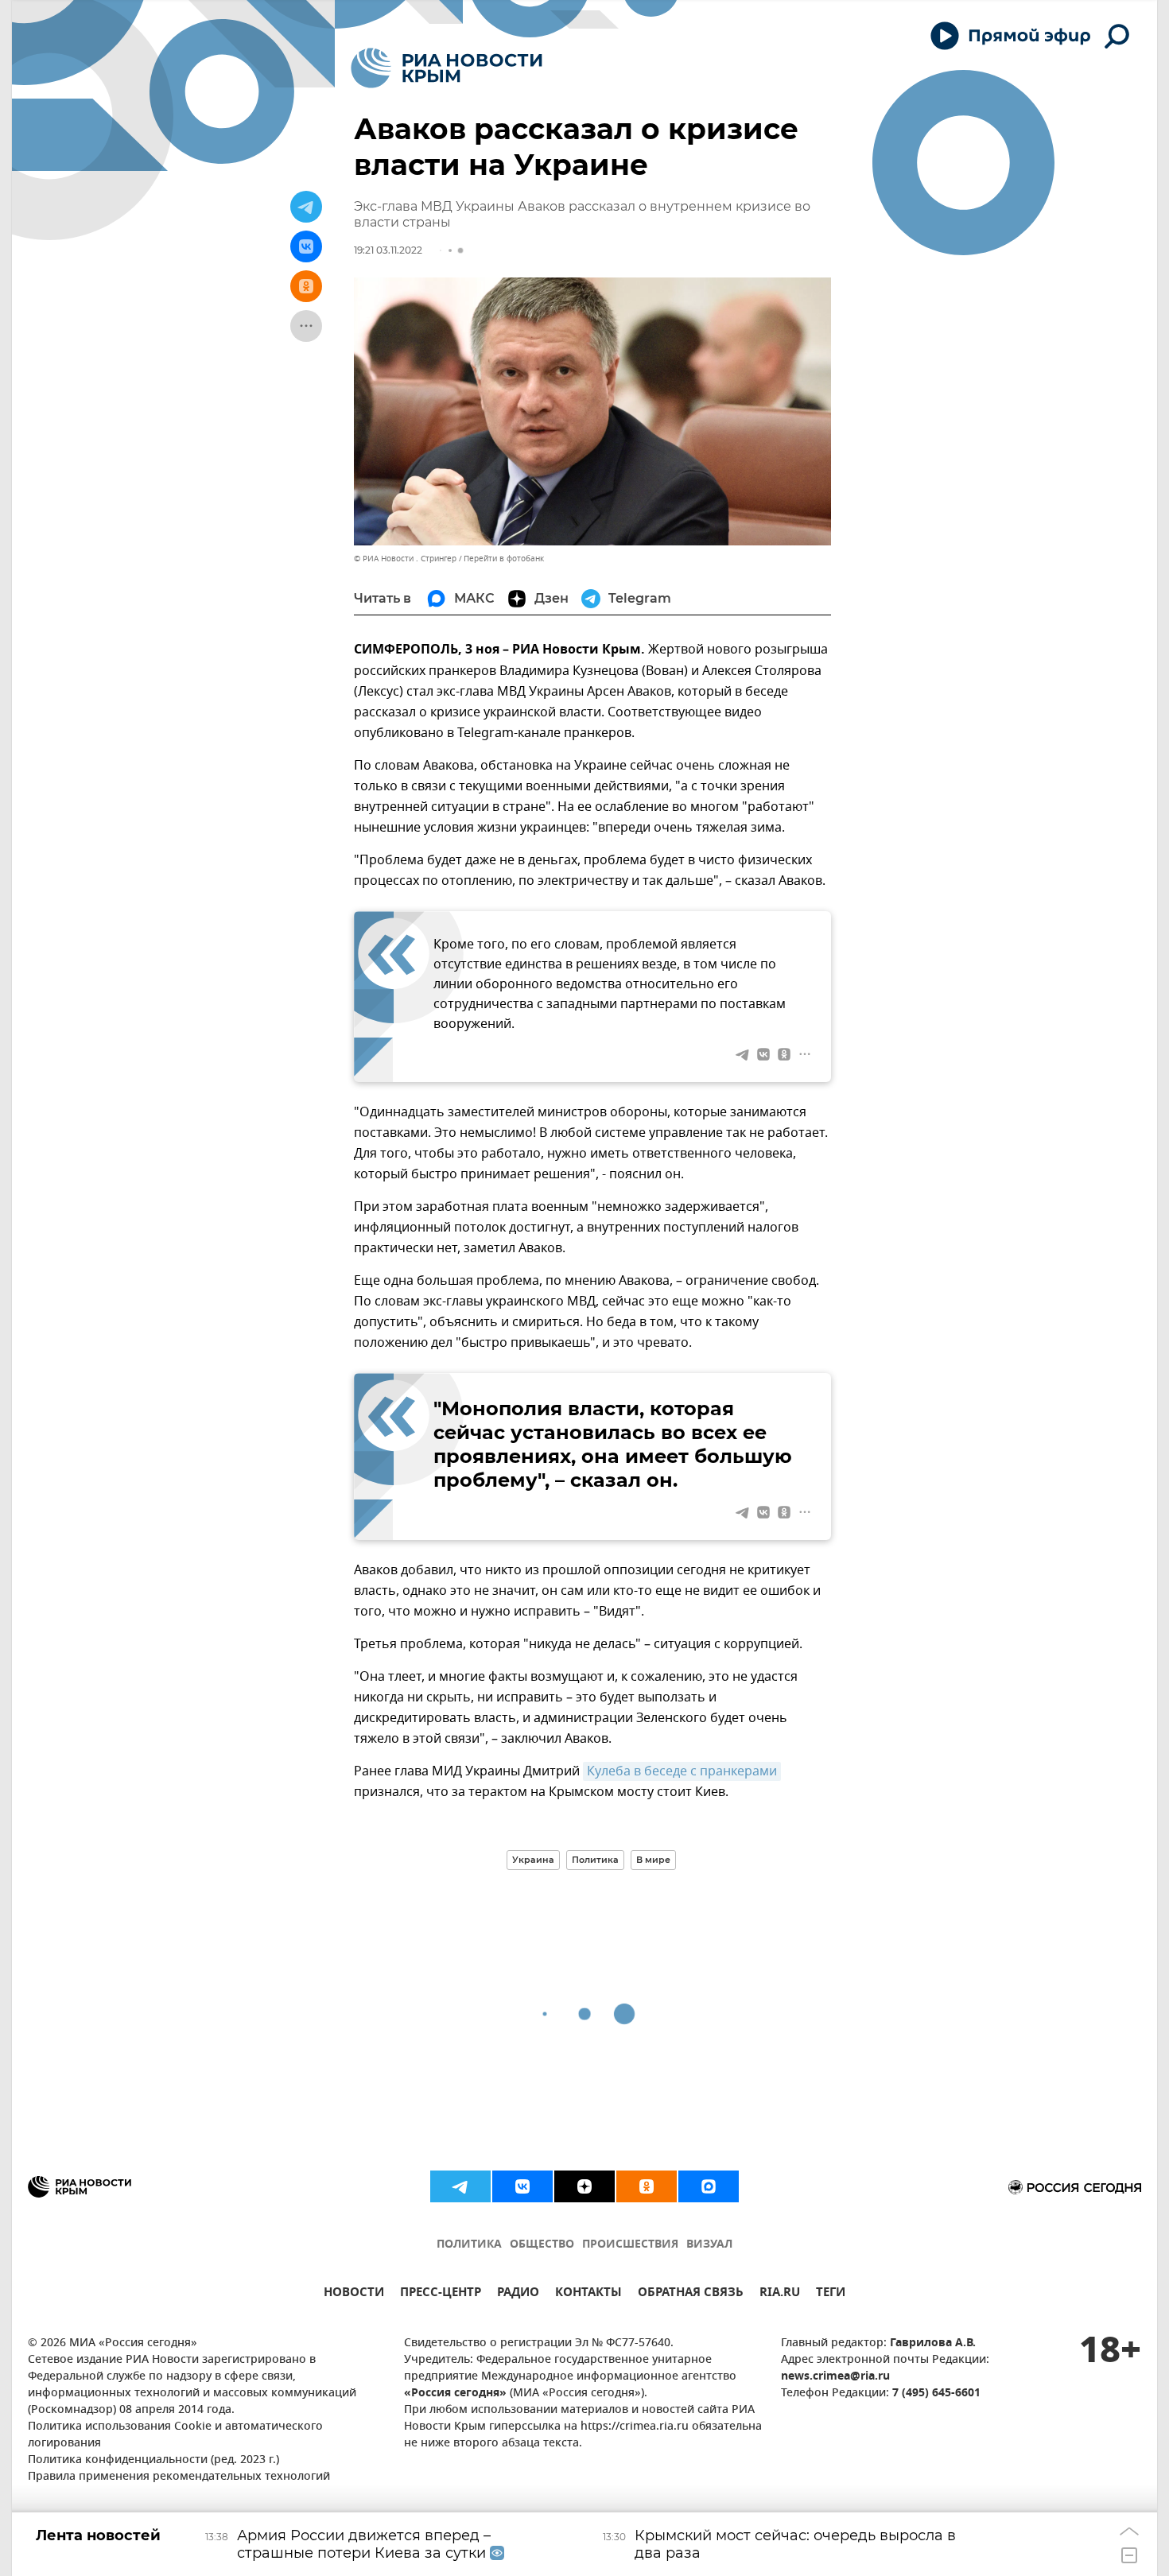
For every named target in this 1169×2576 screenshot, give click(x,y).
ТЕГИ (831, 2294)
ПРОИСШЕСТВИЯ (630, 2245)
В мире (653, 1860)
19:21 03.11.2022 (388, 250)
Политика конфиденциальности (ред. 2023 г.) (153, 2460)
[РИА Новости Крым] (447, 68)
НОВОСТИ (354, 2294)
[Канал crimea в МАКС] (709, 2186)
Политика (595, 1860)
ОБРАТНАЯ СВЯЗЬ (691, 2294)
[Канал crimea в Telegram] (460, 2186)
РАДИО (518, 2294)
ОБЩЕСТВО (542, 2245)
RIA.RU (780, 2294)
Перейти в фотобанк (504, 559)
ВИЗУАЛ (709, 2245)
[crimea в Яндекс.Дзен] (584, 2186)
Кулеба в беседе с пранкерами (682, 1771)
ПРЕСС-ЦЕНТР (441, 2294)
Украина (533, 1860)
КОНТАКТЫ (588, 2294)
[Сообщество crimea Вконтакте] (522, 2186)
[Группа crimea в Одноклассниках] (647, 2186)
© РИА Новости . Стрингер (405, 559)
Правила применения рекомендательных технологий (179, 2477)
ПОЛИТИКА (469, 2245)
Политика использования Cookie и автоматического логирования (175, 2435)
